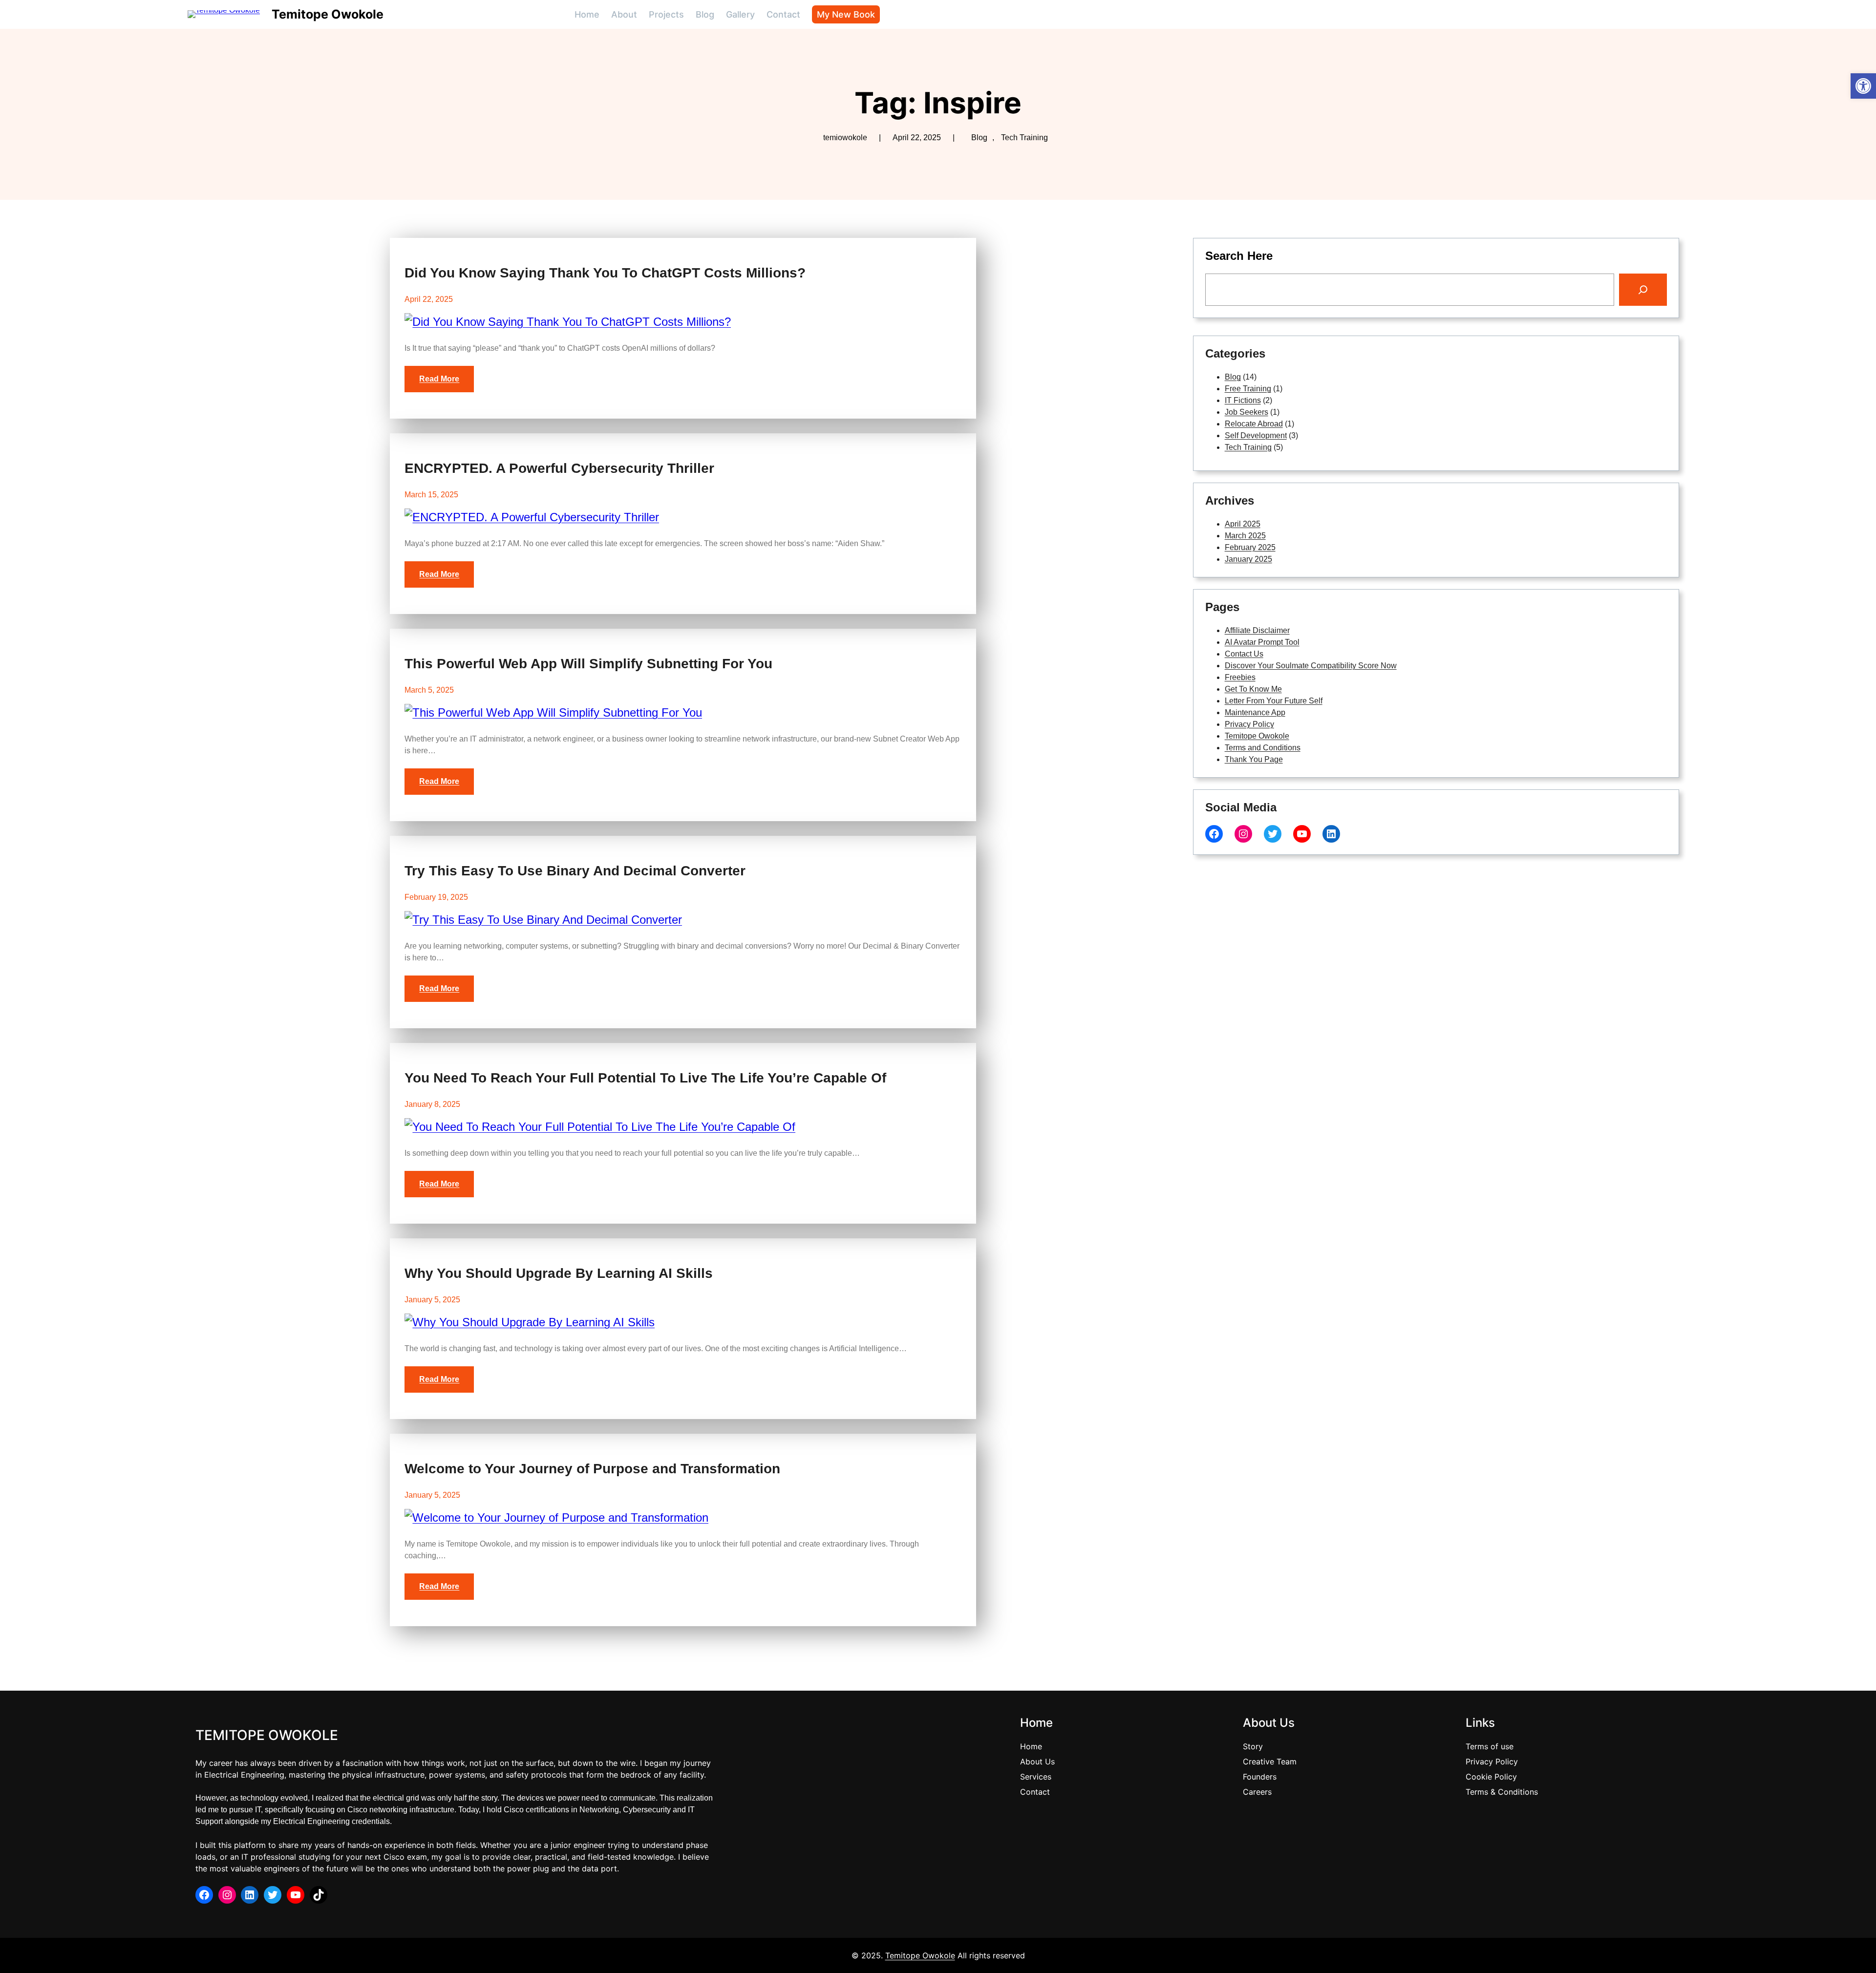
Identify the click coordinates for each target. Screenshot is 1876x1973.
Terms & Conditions (1502, 1792)
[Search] (1643, 290)
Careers (1257, 1792)
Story (1253, 1746)
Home (1031, 1746)
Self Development (1256, 435)
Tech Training (1024, 138)
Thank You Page (1254, 759)
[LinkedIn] (1331, 834)
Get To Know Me (1253, 689)
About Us (1037, 1761)
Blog (979, 138)
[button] (1863, 86)
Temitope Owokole (328, 14)
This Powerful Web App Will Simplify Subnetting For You (588, 664)
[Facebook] (1214, 834)
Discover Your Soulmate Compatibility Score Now (1311, 666)
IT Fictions (1243, 400)
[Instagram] (1243, 834)
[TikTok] (319, 1895)
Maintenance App (1255, 712)
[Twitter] (1273, 834)
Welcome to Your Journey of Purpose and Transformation (592, 1469)
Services (1036, 1777)
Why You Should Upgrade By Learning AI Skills (559, 1273)
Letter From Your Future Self (1274, 701)
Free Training (1248, 389)
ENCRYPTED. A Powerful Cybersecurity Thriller (559, 468)
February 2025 (1250, 547)
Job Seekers (1247, 412)
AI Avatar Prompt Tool (1262, 642)
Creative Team (1270, 1761)
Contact (1035, 1792)
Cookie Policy (1491, 1777)
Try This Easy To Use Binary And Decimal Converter (575, 871)
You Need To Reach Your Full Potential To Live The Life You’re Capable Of (645, 1078)
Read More (439, 379)
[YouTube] (1302, 834)
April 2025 (1243, 524)
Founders (1260, 1777)
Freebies (1240, 677)
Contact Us (1244, 654)
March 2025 (1245, 536)
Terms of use (1490, 1746)
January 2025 (1248, 559)
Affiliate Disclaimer (1257, 630)
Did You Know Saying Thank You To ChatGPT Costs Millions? (605, 273)
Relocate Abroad (1254, 424)
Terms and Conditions (1263, 748)
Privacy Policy (1249, 724)
